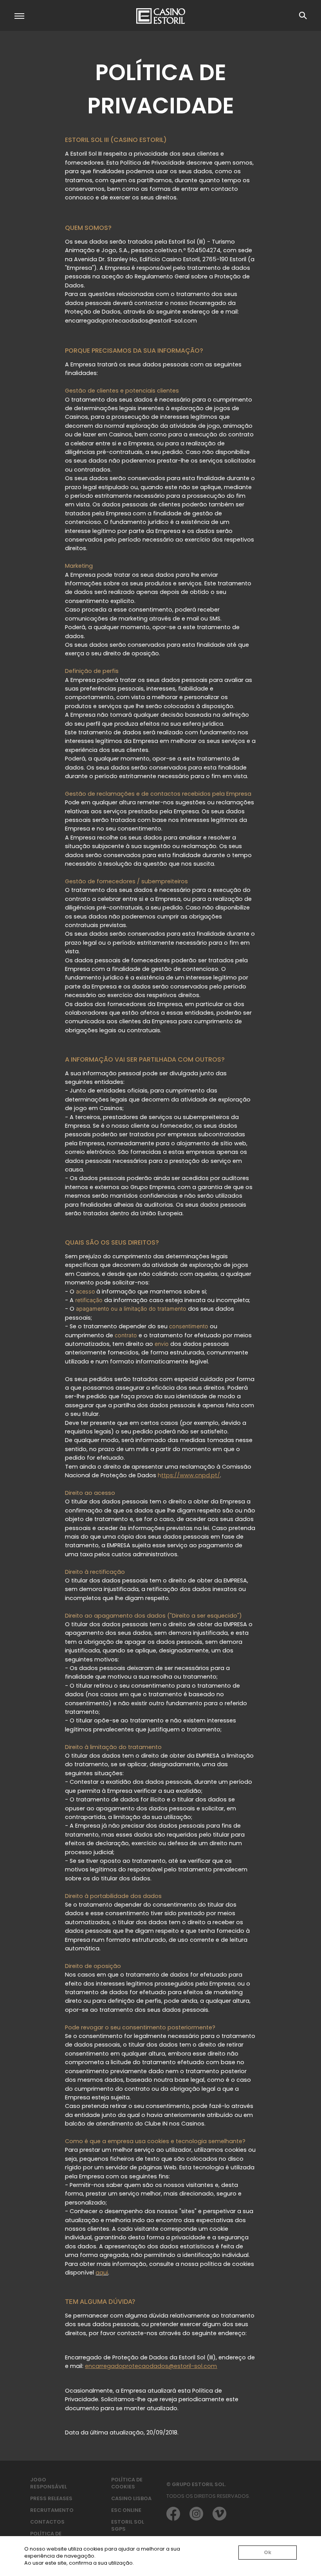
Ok (268, 2552)
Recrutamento (52, 2510)
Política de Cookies (127, 2483)
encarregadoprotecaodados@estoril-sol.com (151, 2366)
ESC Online (126, 2510)
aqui (102, 2273)
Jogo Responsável (49, 2483)
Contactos (47, 2522)
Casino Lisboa (131, 2498)
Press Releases (51, 2498)
